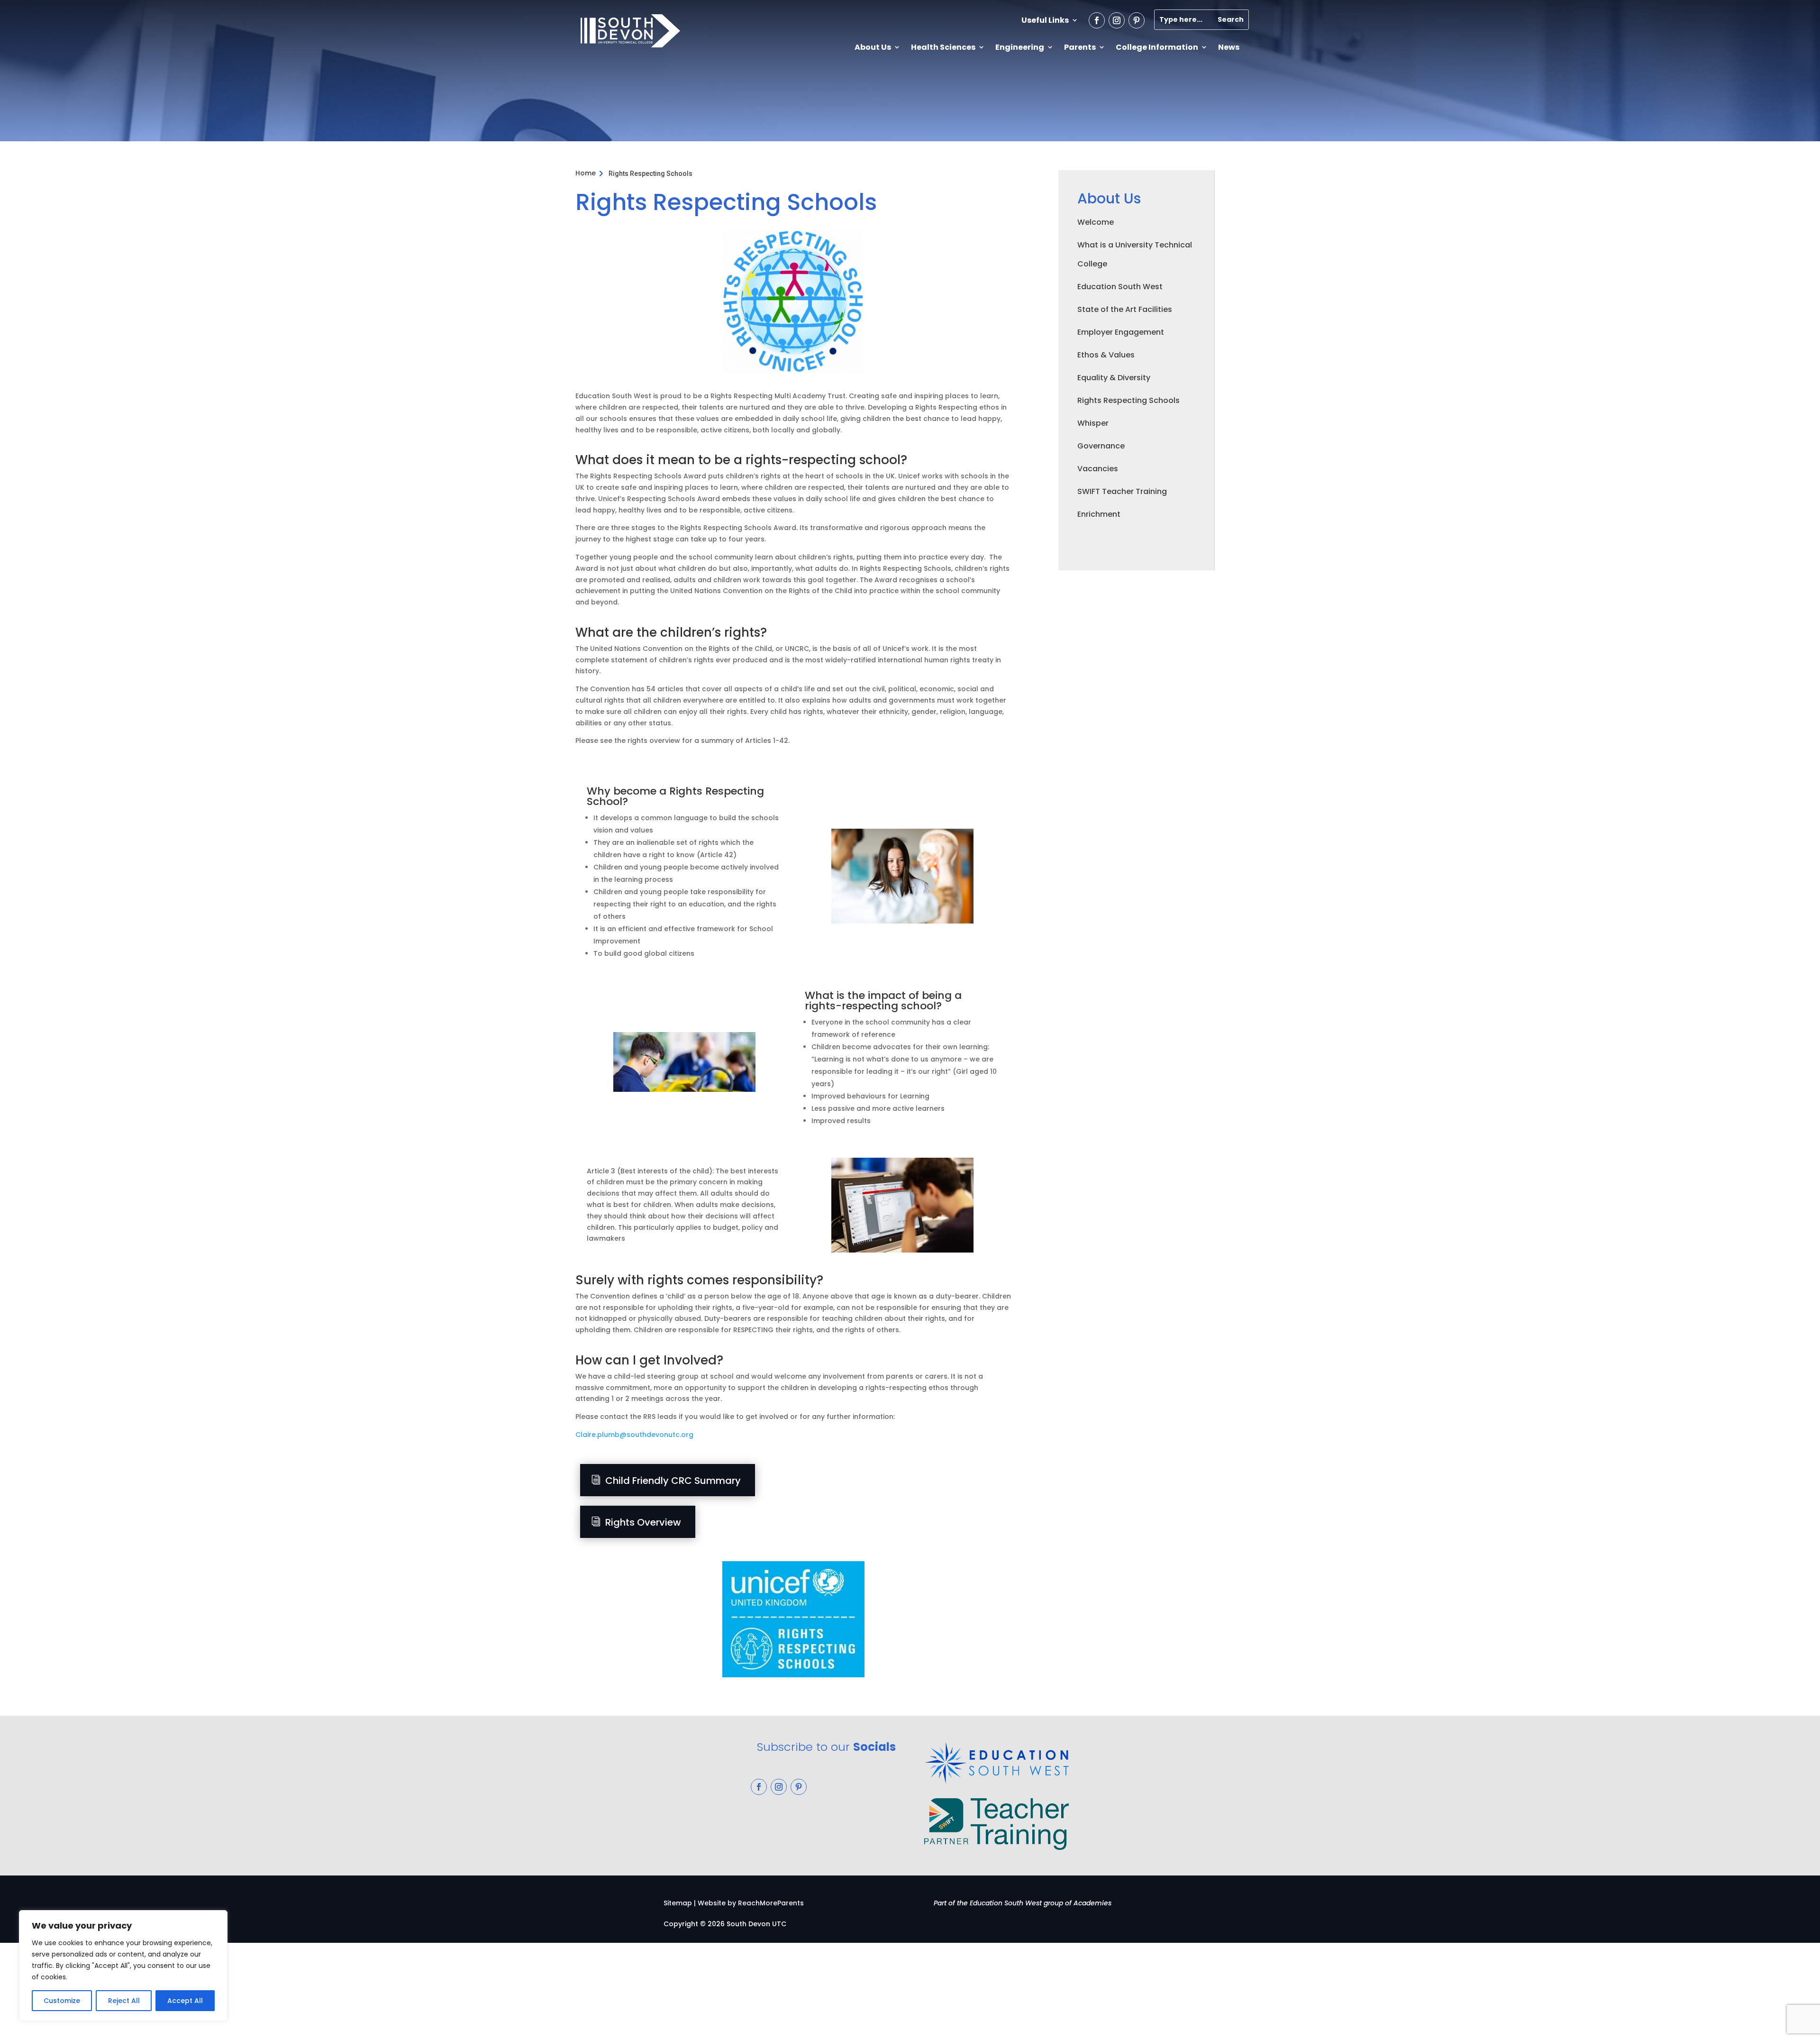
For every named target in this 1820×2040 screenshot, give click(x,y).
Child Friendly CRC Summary (673, 1481)
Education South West (1120, 287)
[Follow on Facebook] (1097, 20)
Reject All (124, 2001)
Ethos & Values (1106, 355)
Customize (62, 2001)
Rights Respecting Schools (1128, 400)
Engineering (1020, 47)
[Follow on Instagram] (1117, 20)
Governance (1101, 446)
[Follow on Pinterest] (1137, 20)
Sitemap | (680, 1903)
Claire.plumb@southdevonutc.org (634, 1435)
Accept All (185, 2001)
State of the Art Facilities (1125, 309)
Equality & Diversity (1114, 378)
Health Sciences (943, 47)
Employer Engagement (1121, 332)
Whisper (1093, 423)
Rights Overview (643, 1522)
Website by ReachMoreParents (751, 1903)
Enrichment (1099, 514)
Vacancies (1098, 469)
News (1229, 47)
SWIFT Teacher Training (1122, 491)
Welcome (1096, 222)
